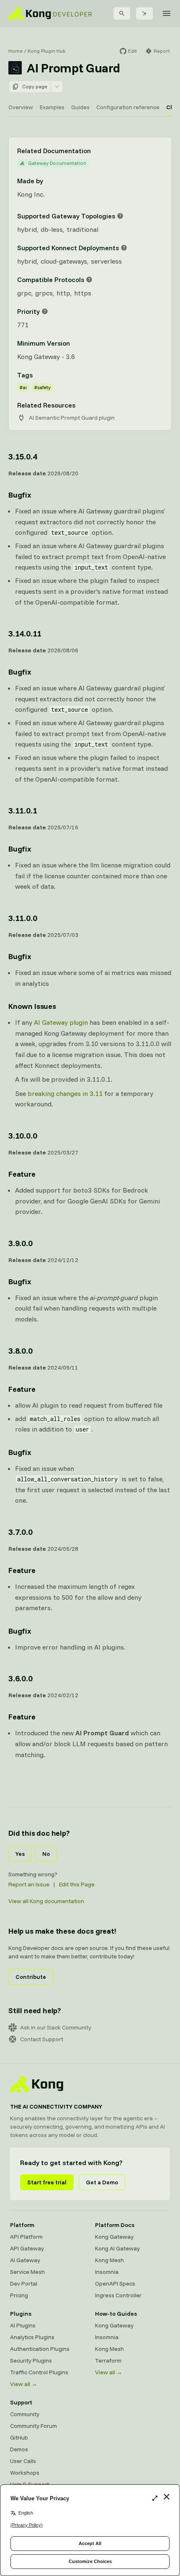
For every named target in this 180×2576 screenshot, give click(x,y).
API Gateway (27, 2248)
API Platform (26, 2237)
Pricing (19, 2295)
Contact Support (42, 2039)
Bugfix (20, 495)
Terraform (108, 2360)
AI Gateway (25, 2260)
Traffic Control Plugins (39, 2372)
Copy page (35, 86)
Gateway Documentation (57, 163)
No (46, 1854)
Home (15, 51)
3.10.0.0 (23, 1135)
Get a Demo (102, 2182)
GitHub (19, 2437)
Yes (20, 1854)
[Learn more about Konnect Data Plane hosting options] (124, 248)
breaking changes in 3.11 (65, 1093)
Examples (52, 107)
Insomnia (107, 2272)
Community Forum (33, 2426)
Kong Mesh (109, 2260)
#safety (42, 387)
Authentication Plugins (40, 2349)
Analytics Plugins (32, 2337)
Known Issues (32, 1006)
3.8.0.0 (21, 1351)
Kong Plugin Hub (47, 51)
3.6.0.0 (21, 1678)
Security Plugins (31, 2360)
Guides (80, 107)
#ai (23, 387)
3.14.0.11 (25, 633)
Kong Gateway (114, 2237)
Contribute (31, 1977)
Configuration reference (128, 107)
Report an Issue (29, 1884)
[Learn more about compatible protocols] (89, 280)
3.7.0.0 (21, 1532)
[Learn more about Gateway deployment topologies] (120, 216)
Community (25, 2414)
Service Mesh (27, 2272)
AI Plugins (23, 2325)
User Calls (23, 2461)
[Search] (122, 13)
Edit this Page (77, 1884)
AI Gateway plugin (61, 1022)
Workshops (25, 2473)
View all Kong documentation (46, 1901)
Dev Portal (24, 2284)
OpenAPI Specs (115, 2284)
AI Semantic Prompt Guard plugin (72, 418)
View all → (24, 2384)
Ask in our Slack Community (56, 2027)
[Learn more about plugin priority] (45, 311)
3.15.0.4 (23, 456)
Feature (22, 1174)
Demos (19, 2449)
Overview (21, 107)
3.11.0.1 (23, 810)
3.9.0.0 (21, 1243)
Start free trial (47, 2182)
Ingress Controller (118, 2295)
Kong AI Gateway (117, 2248)
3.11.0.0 (23, 918)
